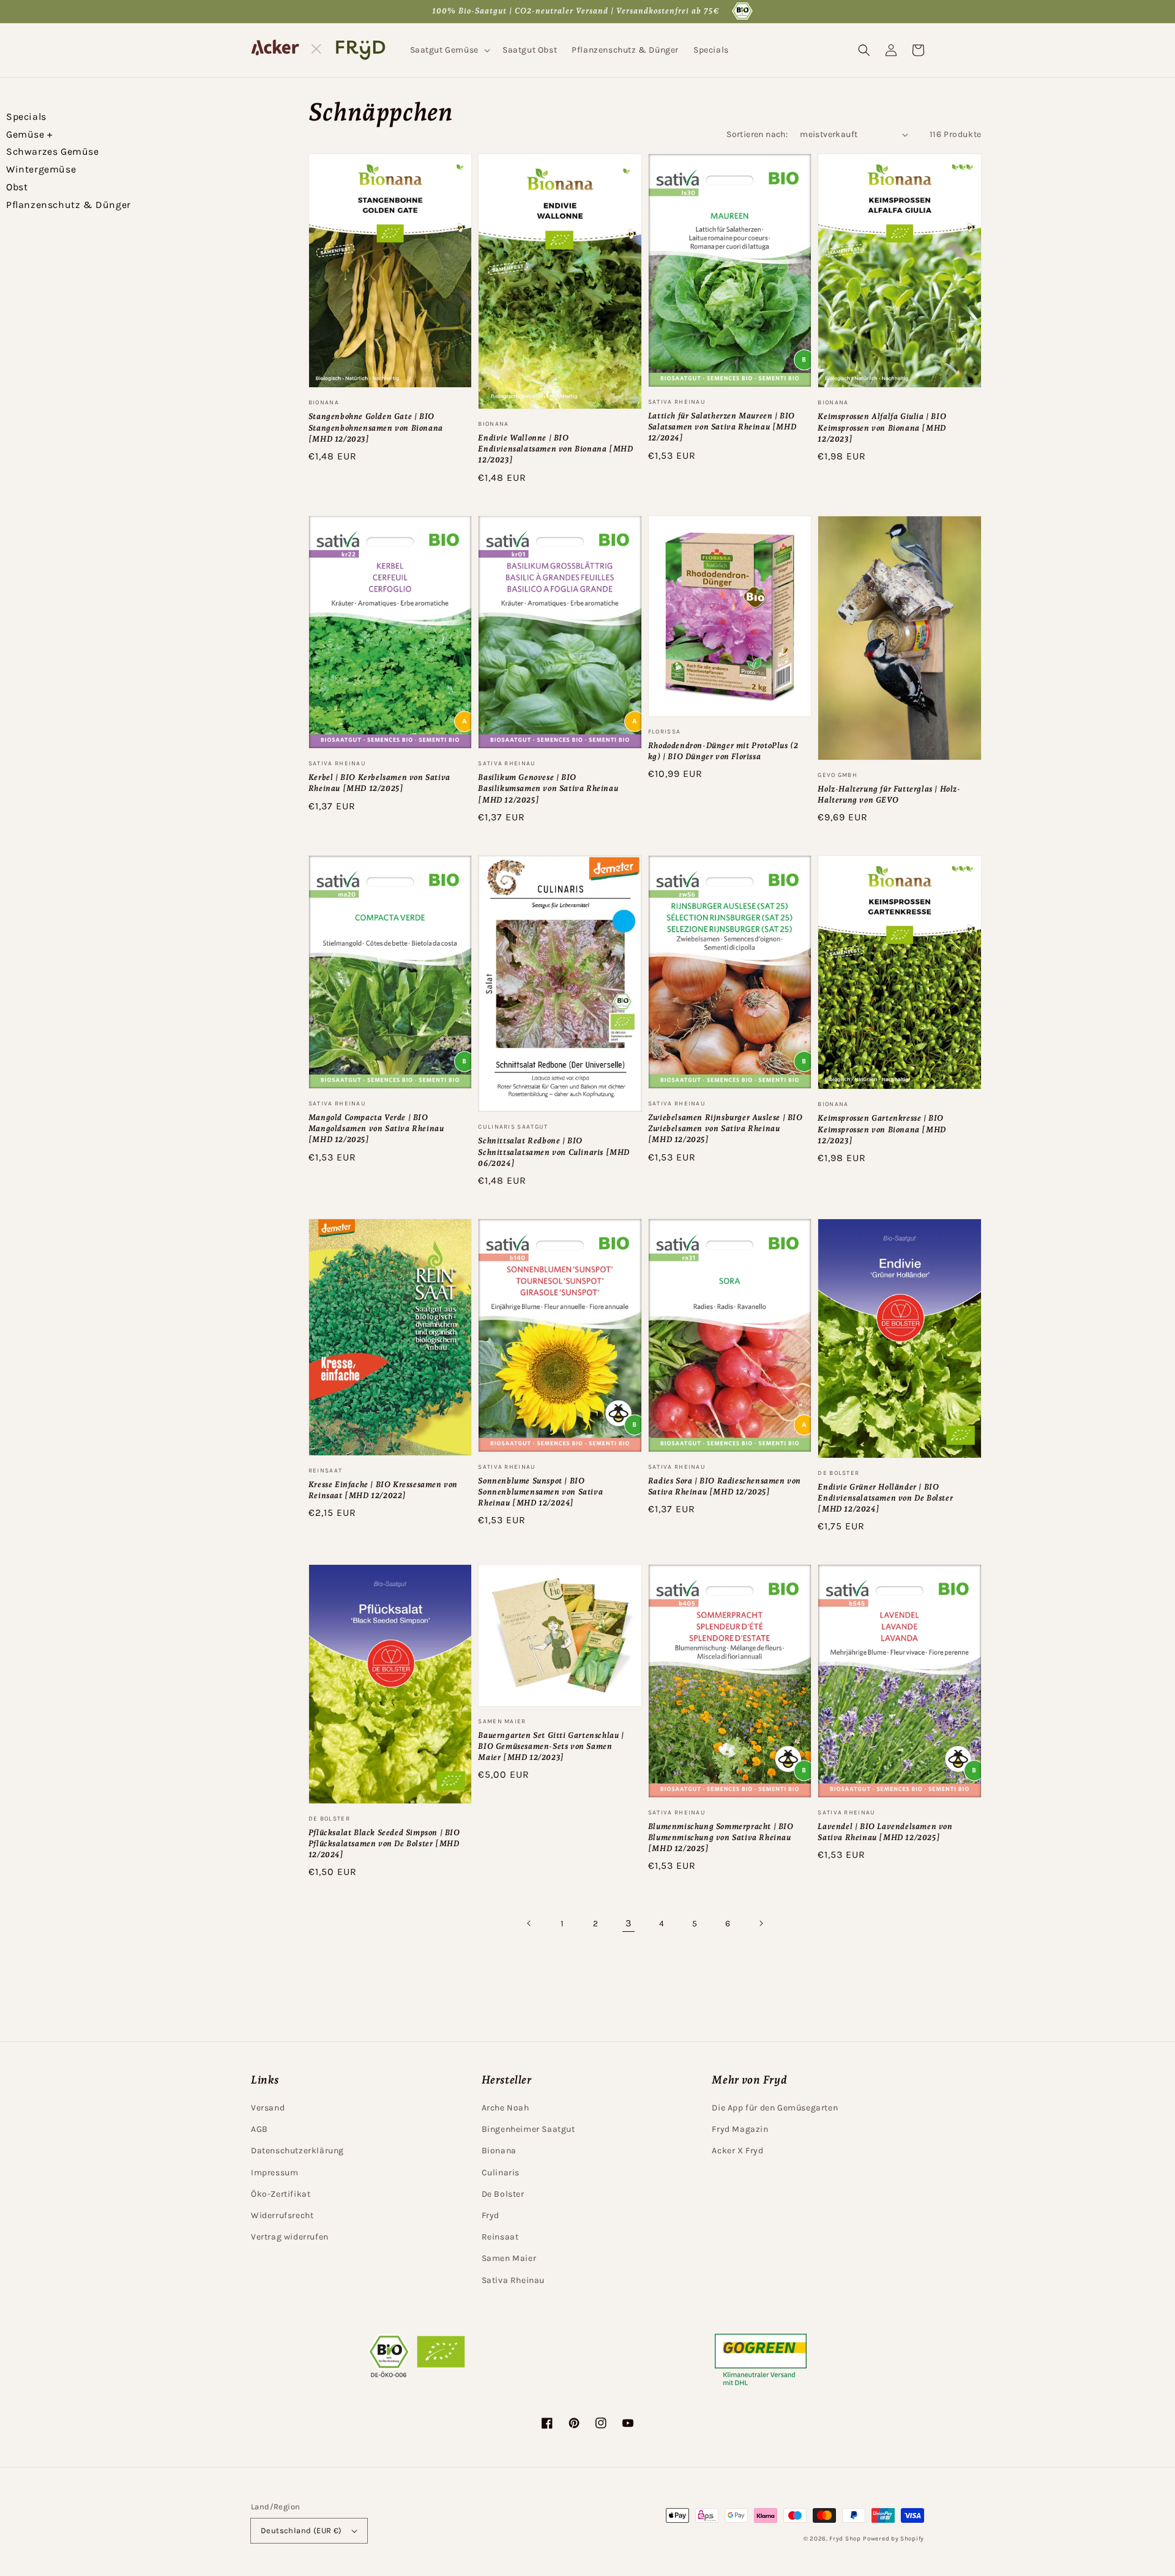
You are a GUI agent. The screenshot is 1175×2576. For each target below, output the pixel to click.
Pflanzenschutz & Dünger (69, 205)
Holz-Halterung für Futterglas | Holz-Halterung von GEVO (889, 794)
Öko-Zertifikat (281, 2194)
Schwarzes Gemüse (53, 151)
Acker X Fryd (737, 2151)
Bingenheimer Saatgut (528, 2129)
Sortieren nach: (757, 134)
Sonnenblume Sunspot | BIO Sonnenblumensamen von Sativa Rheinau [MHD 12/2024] (540, 1492)
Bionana (499, 2151)
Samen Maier (509, 2258)
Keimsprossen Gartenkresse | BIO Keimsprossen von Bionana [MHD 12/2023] (882, 1129)
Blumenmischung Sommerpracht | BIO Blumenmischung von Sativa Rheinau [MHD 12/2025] (721, 1837)
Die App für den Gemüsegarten (775, 2108)
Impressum (274, 2173)
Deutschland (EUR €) (301, 2530)
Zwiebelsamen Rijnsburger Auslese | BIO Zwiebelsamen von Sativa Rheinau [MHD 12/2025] (726, 1128)
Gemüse (29, 134)
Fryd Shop (845, 2539)
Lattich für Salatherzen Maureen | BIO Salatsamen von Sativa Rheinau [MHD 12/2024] (722, 427)
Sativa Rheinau (513, 2280)
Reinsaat (500, 2237)
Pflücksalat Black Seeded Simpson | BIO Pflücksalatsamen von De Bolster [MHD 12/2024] (384, 1843)
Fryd (491, 2215)
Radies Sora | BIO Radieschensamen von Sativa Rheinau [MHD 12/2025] (725, 1486)
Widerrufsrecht (282, 2215)
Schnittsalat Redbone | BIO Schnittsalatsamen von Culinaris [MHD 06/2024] (554, 1152)
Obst (17, 187)
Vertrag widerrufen (290, 2237)
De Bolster (503, 2194)
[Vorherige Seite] (529, 1923)
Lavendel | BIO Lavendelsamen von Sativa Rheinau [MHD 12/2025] (885, 1832)
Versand (268, 2108)
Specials (26, 117)
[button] (449, 50)
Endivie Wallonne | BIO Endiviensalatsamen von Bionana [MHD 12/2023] (555, 449)
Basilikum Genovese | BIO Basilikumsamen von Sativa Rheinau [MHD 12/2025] (548, 788)
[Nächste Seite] (761, 1923)
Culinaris (501, 2173)
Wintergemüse (41, 169)
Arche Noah (505, 2108)
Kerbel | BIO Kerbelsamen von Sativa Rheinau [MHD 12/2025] (379, 783)
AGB (259, 2129)
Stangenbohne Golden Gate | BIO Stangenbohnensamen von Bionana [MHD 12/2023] (376, 427)
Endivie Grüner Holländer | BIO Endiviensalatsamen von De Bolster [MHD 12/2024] (885, 1498)
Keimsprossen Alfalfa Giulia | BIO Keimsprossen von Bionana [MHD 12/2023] (882, 427)
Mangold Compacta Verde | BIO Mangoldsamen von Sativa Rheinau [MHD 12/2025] (376, 1128)
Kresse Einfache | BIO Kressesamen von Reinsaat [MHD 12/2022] (383, 1490)
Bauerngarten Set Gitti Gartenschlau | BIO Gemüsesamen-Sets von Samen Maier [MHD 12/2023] (551, 1746)
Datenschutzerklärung (297, 2151)
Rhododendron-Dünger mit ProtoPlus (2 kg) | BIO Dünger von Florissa (723, 751)
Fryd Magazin (740, 2129)
